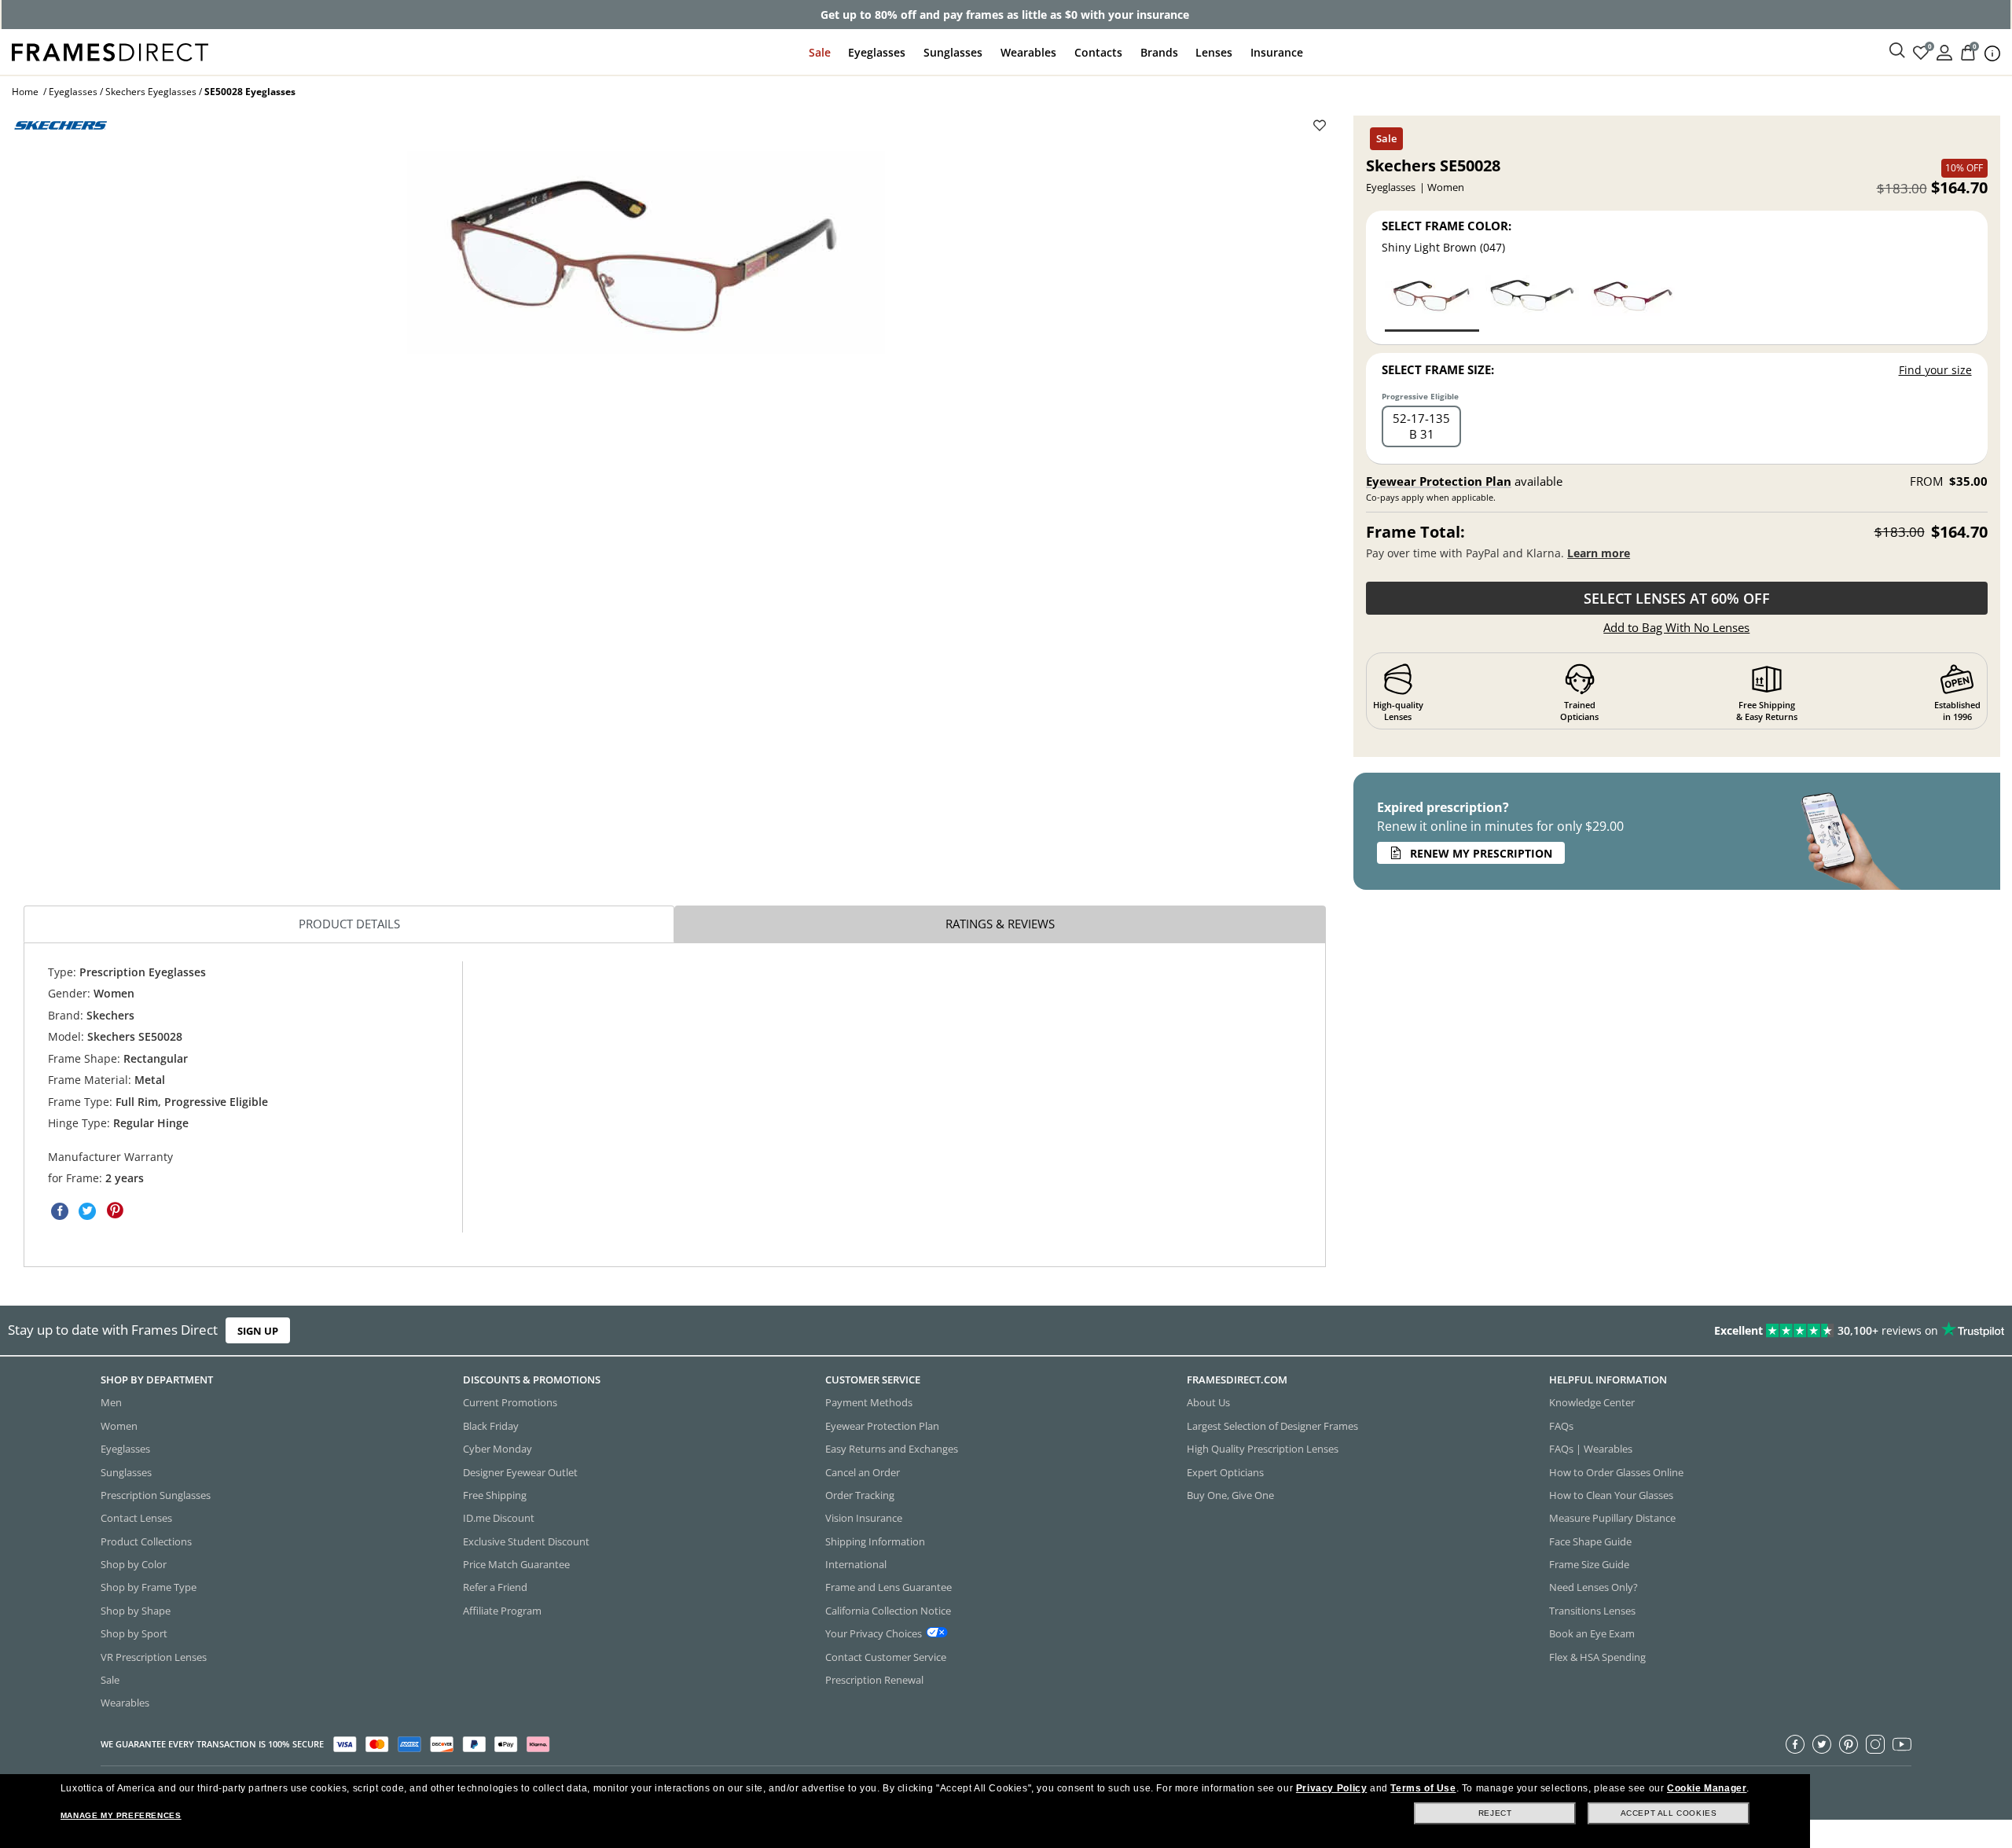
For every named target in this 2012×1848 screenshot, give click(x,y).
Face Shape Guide (1590, 1541)
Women (119, 1425)
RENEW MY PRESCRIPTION (1481, 853)
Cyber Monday (497, 1449)
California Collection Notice (888, 1610)
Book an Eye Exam (1592, 1633)
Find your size (1935, 370)
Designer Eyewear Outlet (520, 1471)
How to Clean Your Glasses (1611, 1495)
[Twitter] (1822, 1743)
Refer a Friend (495, 1587)
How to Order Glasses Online (1616, 1471)
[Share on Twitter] (87, 1211)
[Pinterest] (1849, 1743)
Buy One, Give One (1230, 1495)
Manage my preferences (121, 1815)
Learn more (1599, 553)
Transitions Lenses (1592, 1610)
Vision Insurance (864, 1518)
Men (111, 1402)
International (856, 1564)
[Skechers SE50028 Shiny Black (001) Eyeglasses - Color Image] (1532, 302)
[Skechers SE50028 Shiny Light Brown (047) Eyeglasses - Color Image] (1432, 302)
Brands (1159, 52)
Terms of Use (1423, 1788)
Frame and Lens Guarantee (889, 1587)
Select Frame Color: (1447, 226)
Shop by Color (134, 1564)
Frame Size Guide (1589, 1564)
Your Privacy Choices (874, 1633)
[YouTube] (1902, 1743)
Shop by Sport (134, 1633)
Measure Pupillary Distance (1612, 1518)
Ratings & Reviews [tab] (1000, 924)
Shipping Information (875, 1541)
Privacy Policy (1331, 1788)
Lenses (1214, 52)
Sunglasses (953, 52)
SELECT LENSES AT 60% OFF (1677, 598)
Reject (1495, 1813)
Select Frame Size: (1438, 369)
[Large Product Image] (646, 252)
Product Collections (146, 1541)
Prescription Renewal (874, 1680)
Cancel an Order (863, 1471)
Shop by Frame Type (149, 1587)
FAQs (1561, 1425)
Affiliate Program (502, 1610)
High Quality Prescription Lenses (1263, 1449)
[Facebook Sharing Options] (60, 1211)
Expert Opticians (1225, 1471)
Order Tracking (860, 1495)
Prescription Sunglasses (156, 1495)
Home (25, 92)
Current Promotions (510, 1402)
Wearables (1028, 52)
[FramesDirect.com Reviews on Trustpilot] (1588, 1331)
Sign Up (258, 1331)
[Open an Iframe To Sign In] (1944, 51)
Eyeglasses (877, 52)
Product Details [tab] (349, 924)
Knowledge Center (1592, 1402)
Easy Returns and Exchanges (892, 1449)
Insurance (1277, 52)
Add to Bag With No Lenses (1676, 627)
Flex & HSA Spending (1597, 1656)
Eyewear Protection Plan (1439, 481)
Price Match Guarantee (516, 1564)
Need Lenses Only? (1593, 1587)
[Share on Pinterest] (115, 1211)
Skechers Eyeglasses (151, 92)
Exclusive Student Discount (526, 1541)
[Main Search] (1897, 51)
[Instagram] (1875, 1743)
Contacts (1098, 52)
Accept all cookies (1669, 1813)
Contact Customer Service (886, 1656)
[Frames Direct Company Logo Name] (110, 51)
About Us (1208, 1402)
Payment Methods (869, 1402)
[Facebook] (1795, 1743)
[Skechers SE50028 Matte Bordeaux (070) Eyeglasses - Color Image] (1632, 302)
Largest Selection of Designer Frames (1272, 1425)
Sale (820, 52)
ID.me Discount (499, 1518)
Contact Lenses (136, 1518)
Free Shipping (495, 1495)
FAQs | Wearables (1591, 1449)
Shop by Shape (136, 1610)
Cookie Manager (1707, 1788)
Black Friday (491, 1425)
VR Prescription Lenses (154, 1656)
